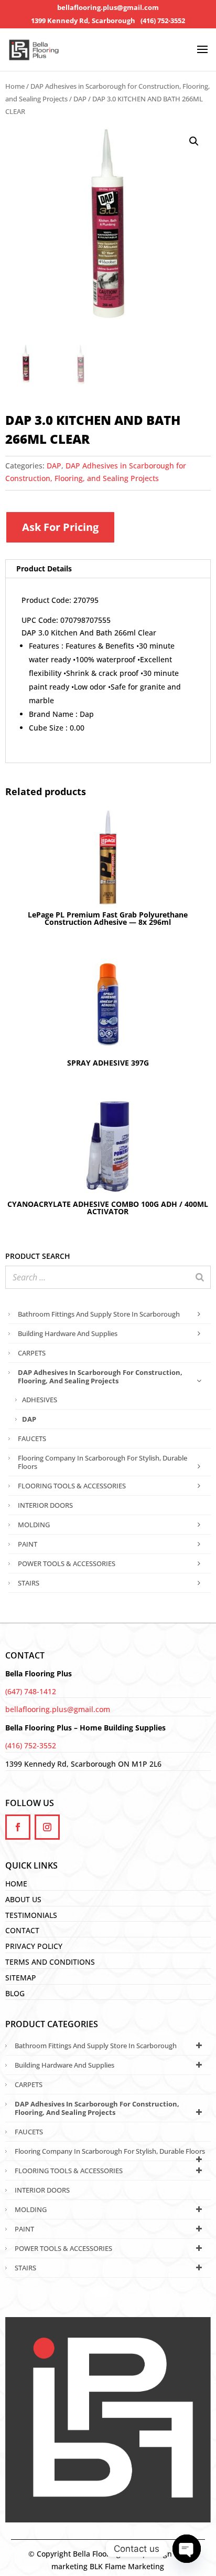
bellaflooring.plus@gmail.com (108, 8)
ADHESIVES (40, 1400)
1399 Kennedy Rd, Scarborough (83, 21)
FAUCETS (32, 1438)
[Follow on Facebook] (18, 1827)
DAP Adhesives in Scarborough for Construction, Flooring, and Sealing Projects (100, 1376)
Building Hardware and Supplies (68, 1333)
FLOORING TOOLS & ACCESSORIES (72, 1486)
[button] (194, 141)
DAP (80, 99)
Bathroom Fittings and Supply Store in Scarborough (99, 1314)
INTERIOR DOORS (45, 1505)
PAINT (28, 1544)
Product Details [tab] (44, 569)
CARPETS (32, 1353)
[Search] (200, 1277)
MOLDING (34, 1525)
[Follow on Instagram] (47, 1827)
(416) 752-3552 (163, 21)
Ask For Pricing (60, 527)
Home (15, 86)
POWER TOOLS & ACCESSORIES (67, 1563)
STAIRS (29, 1583)
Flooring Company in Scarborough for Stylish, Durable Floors (102, 1462)
